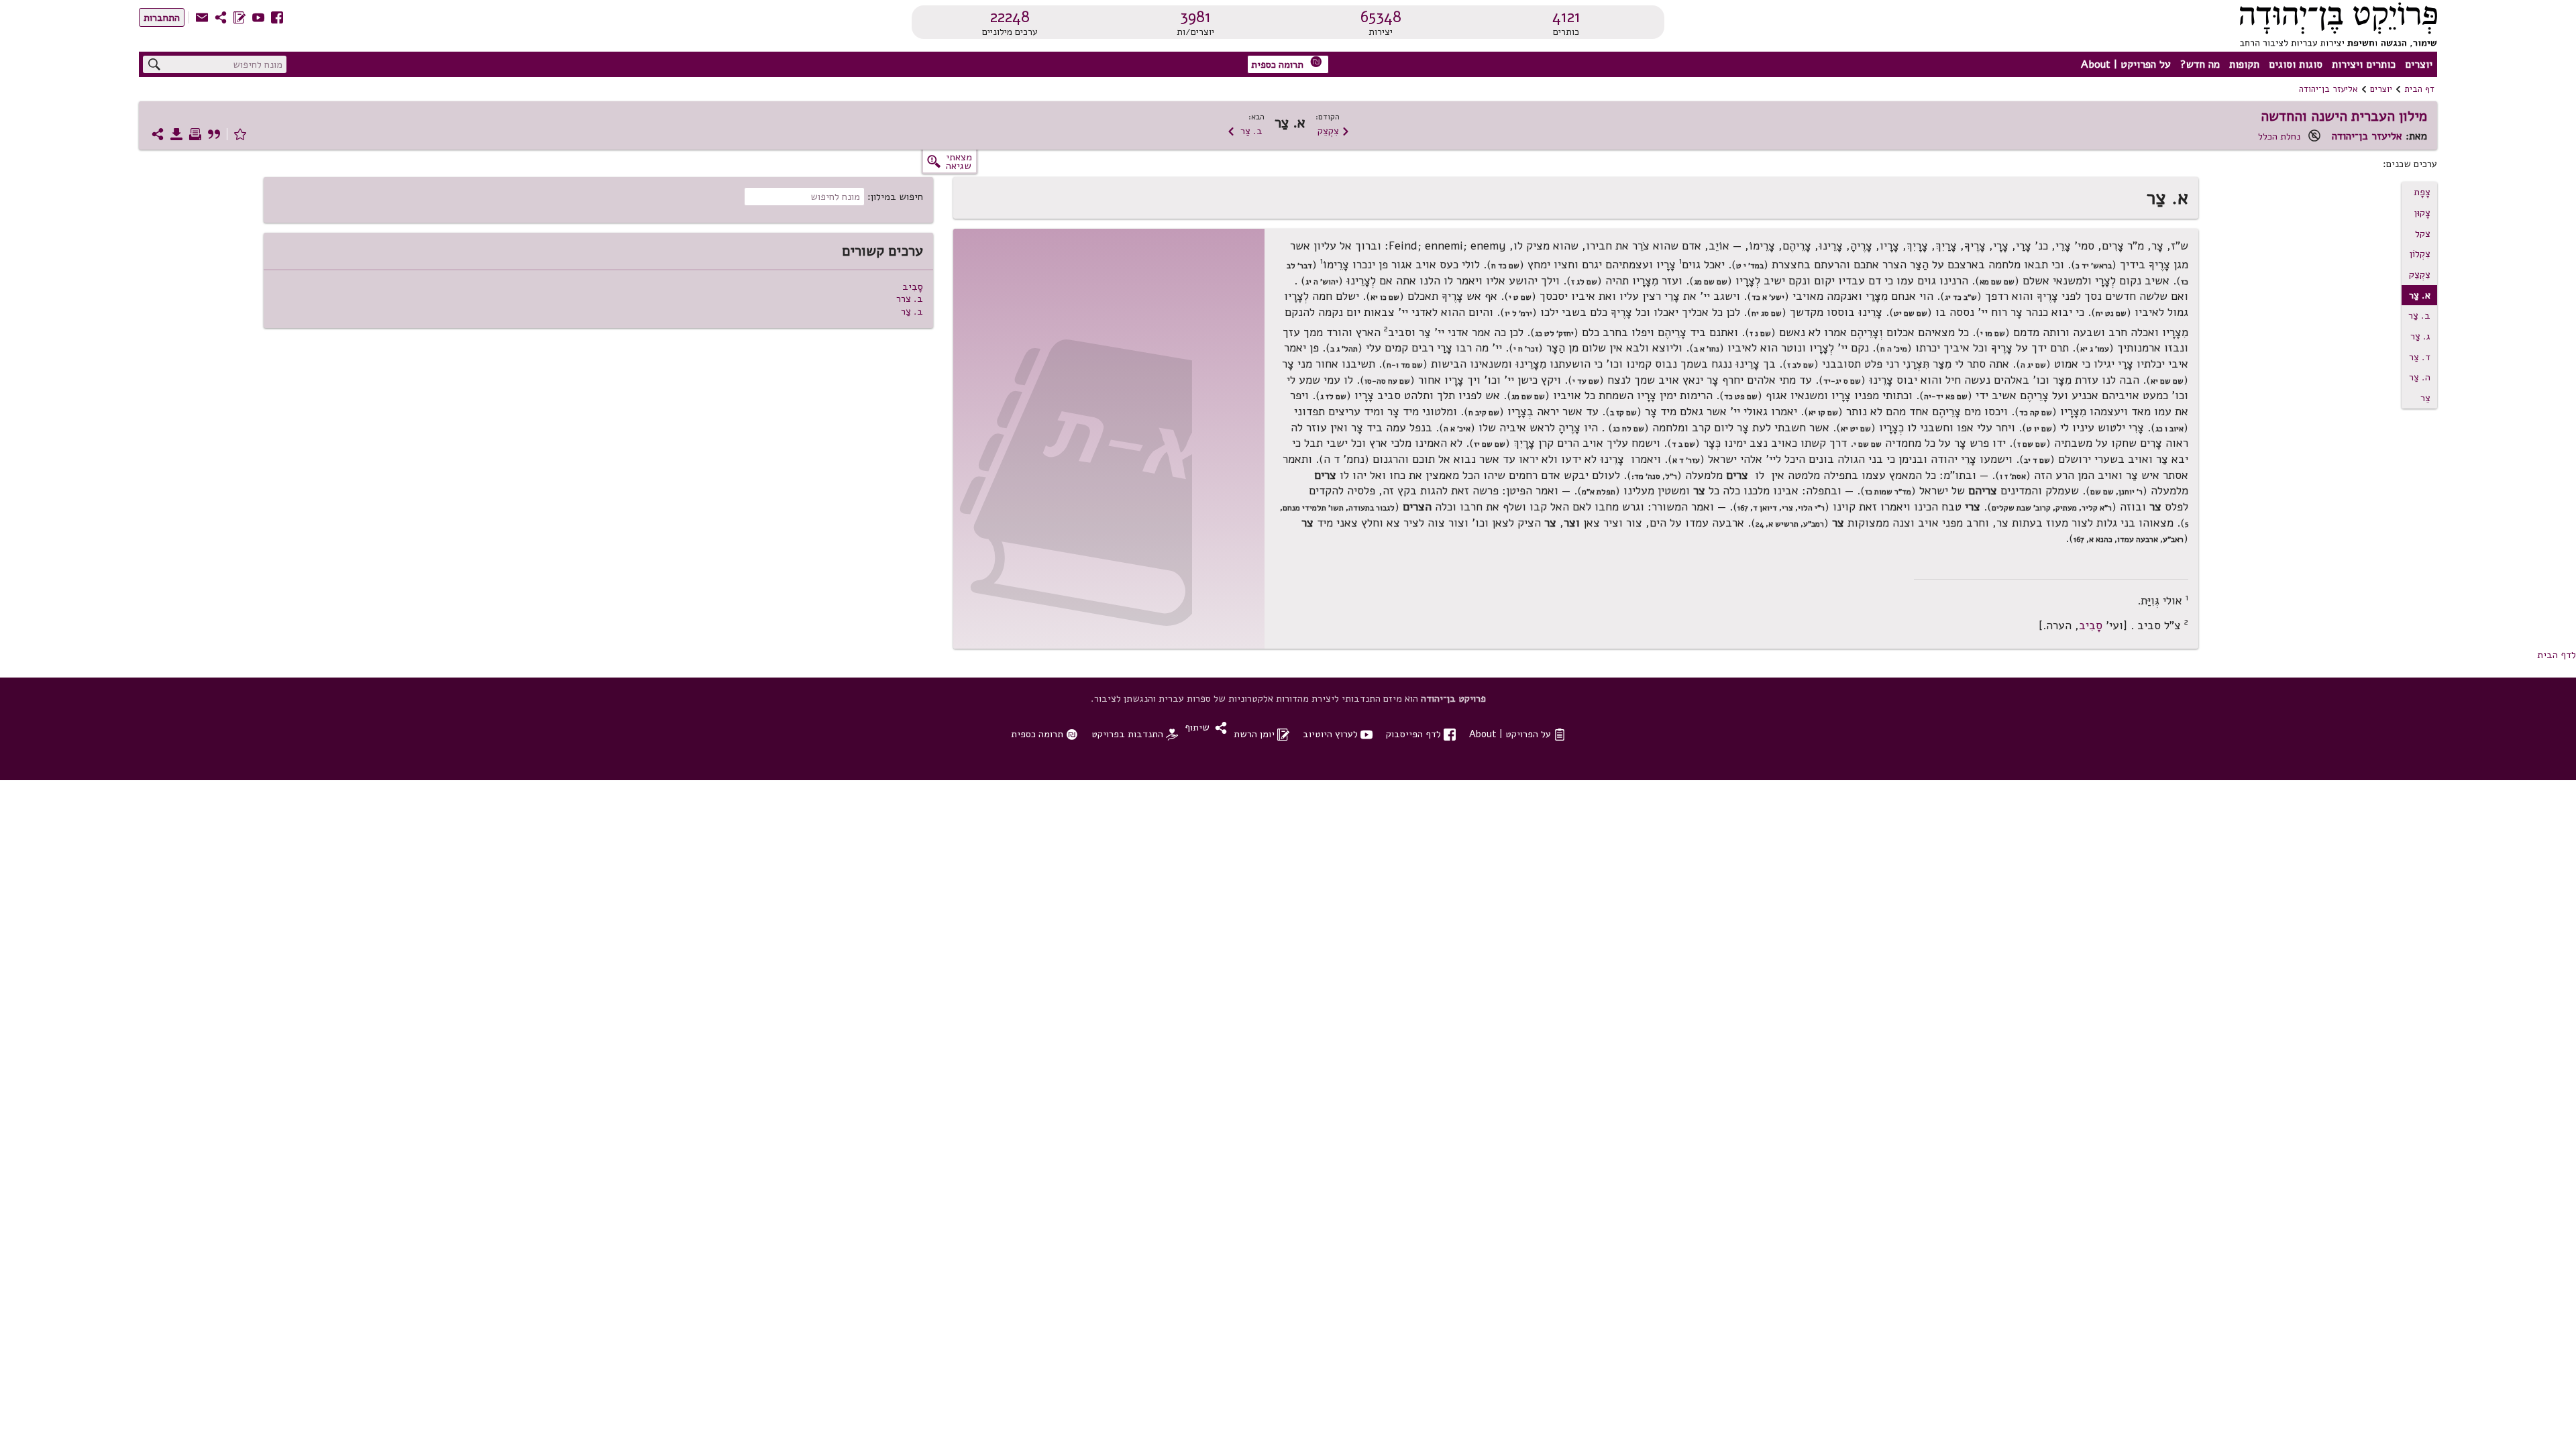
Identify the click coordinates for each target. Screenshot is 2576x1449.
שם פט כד (1741, 396)
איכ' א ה (1457, 429)
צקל (2423, 233)
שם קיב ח (1484, 413)
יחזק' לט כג (1554, 333)
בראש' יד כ (2094, 266)
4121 (1566, 17)
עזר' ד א (1686, 460)
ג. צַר (2420, 336)
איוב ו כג (2169, 429)
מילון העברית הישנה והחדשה (2344, 116)
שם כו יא (1385, 297)
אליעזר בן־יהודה (2328, 89)
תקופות (2244, 64)
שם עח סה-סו (1387, 381)
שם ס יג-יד (1842, 381)
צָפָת (2422, 192)
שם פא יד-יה (1946, 396)
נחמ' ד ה (1344, 459)
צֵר (2425, 398)
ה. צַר (2420, 377)
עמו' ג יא (2095, 349)
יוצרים (2419, 64)
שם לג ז (1584, 282)
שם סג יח (1767, 313)
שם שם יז (1490, 444)
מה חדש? (2200, 64)
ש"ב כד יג (1961, 297)
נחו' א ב (1707, 349)
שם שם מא (1997, 282)
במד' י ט (1750, 266)
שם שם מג (1711, 282)
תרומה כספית (1287, 63)
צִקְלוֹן (2420, 254)
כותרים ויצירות (2364, 64)
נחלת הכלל (2279, 136)
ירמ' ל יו (1518, 313)
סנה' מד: (1646, 476)
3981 (1195, 17)
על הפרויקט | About (2126, 64)
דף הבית (2419, 89)
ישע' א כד (1768, 297)
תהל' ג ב (1344, 349)
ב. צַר (1245, 131)
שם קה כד (2036, 413)
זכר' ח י (1526, 349)
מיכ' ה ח (1894, 349)
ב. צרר (910, 299)
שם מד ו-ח (1405, 365)
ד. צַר (2420, 357)
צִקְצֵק (1334, 131)
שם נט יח (2111, 313)
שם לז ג (1333, 396)
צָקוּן (2422, 213)
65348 (1381, 17)
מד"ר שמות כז (1888, 492)
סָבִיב (2091, 626)
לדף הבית (2557, 655)
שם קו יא (1823, 413)
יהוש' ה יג (1322, 282)
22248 (1010, 17)
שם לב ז (1801, 365)
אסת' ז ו (2013, 476)
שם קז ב (1623, 413)
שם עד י (1586, 381)
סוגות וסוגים (2296, 64)
